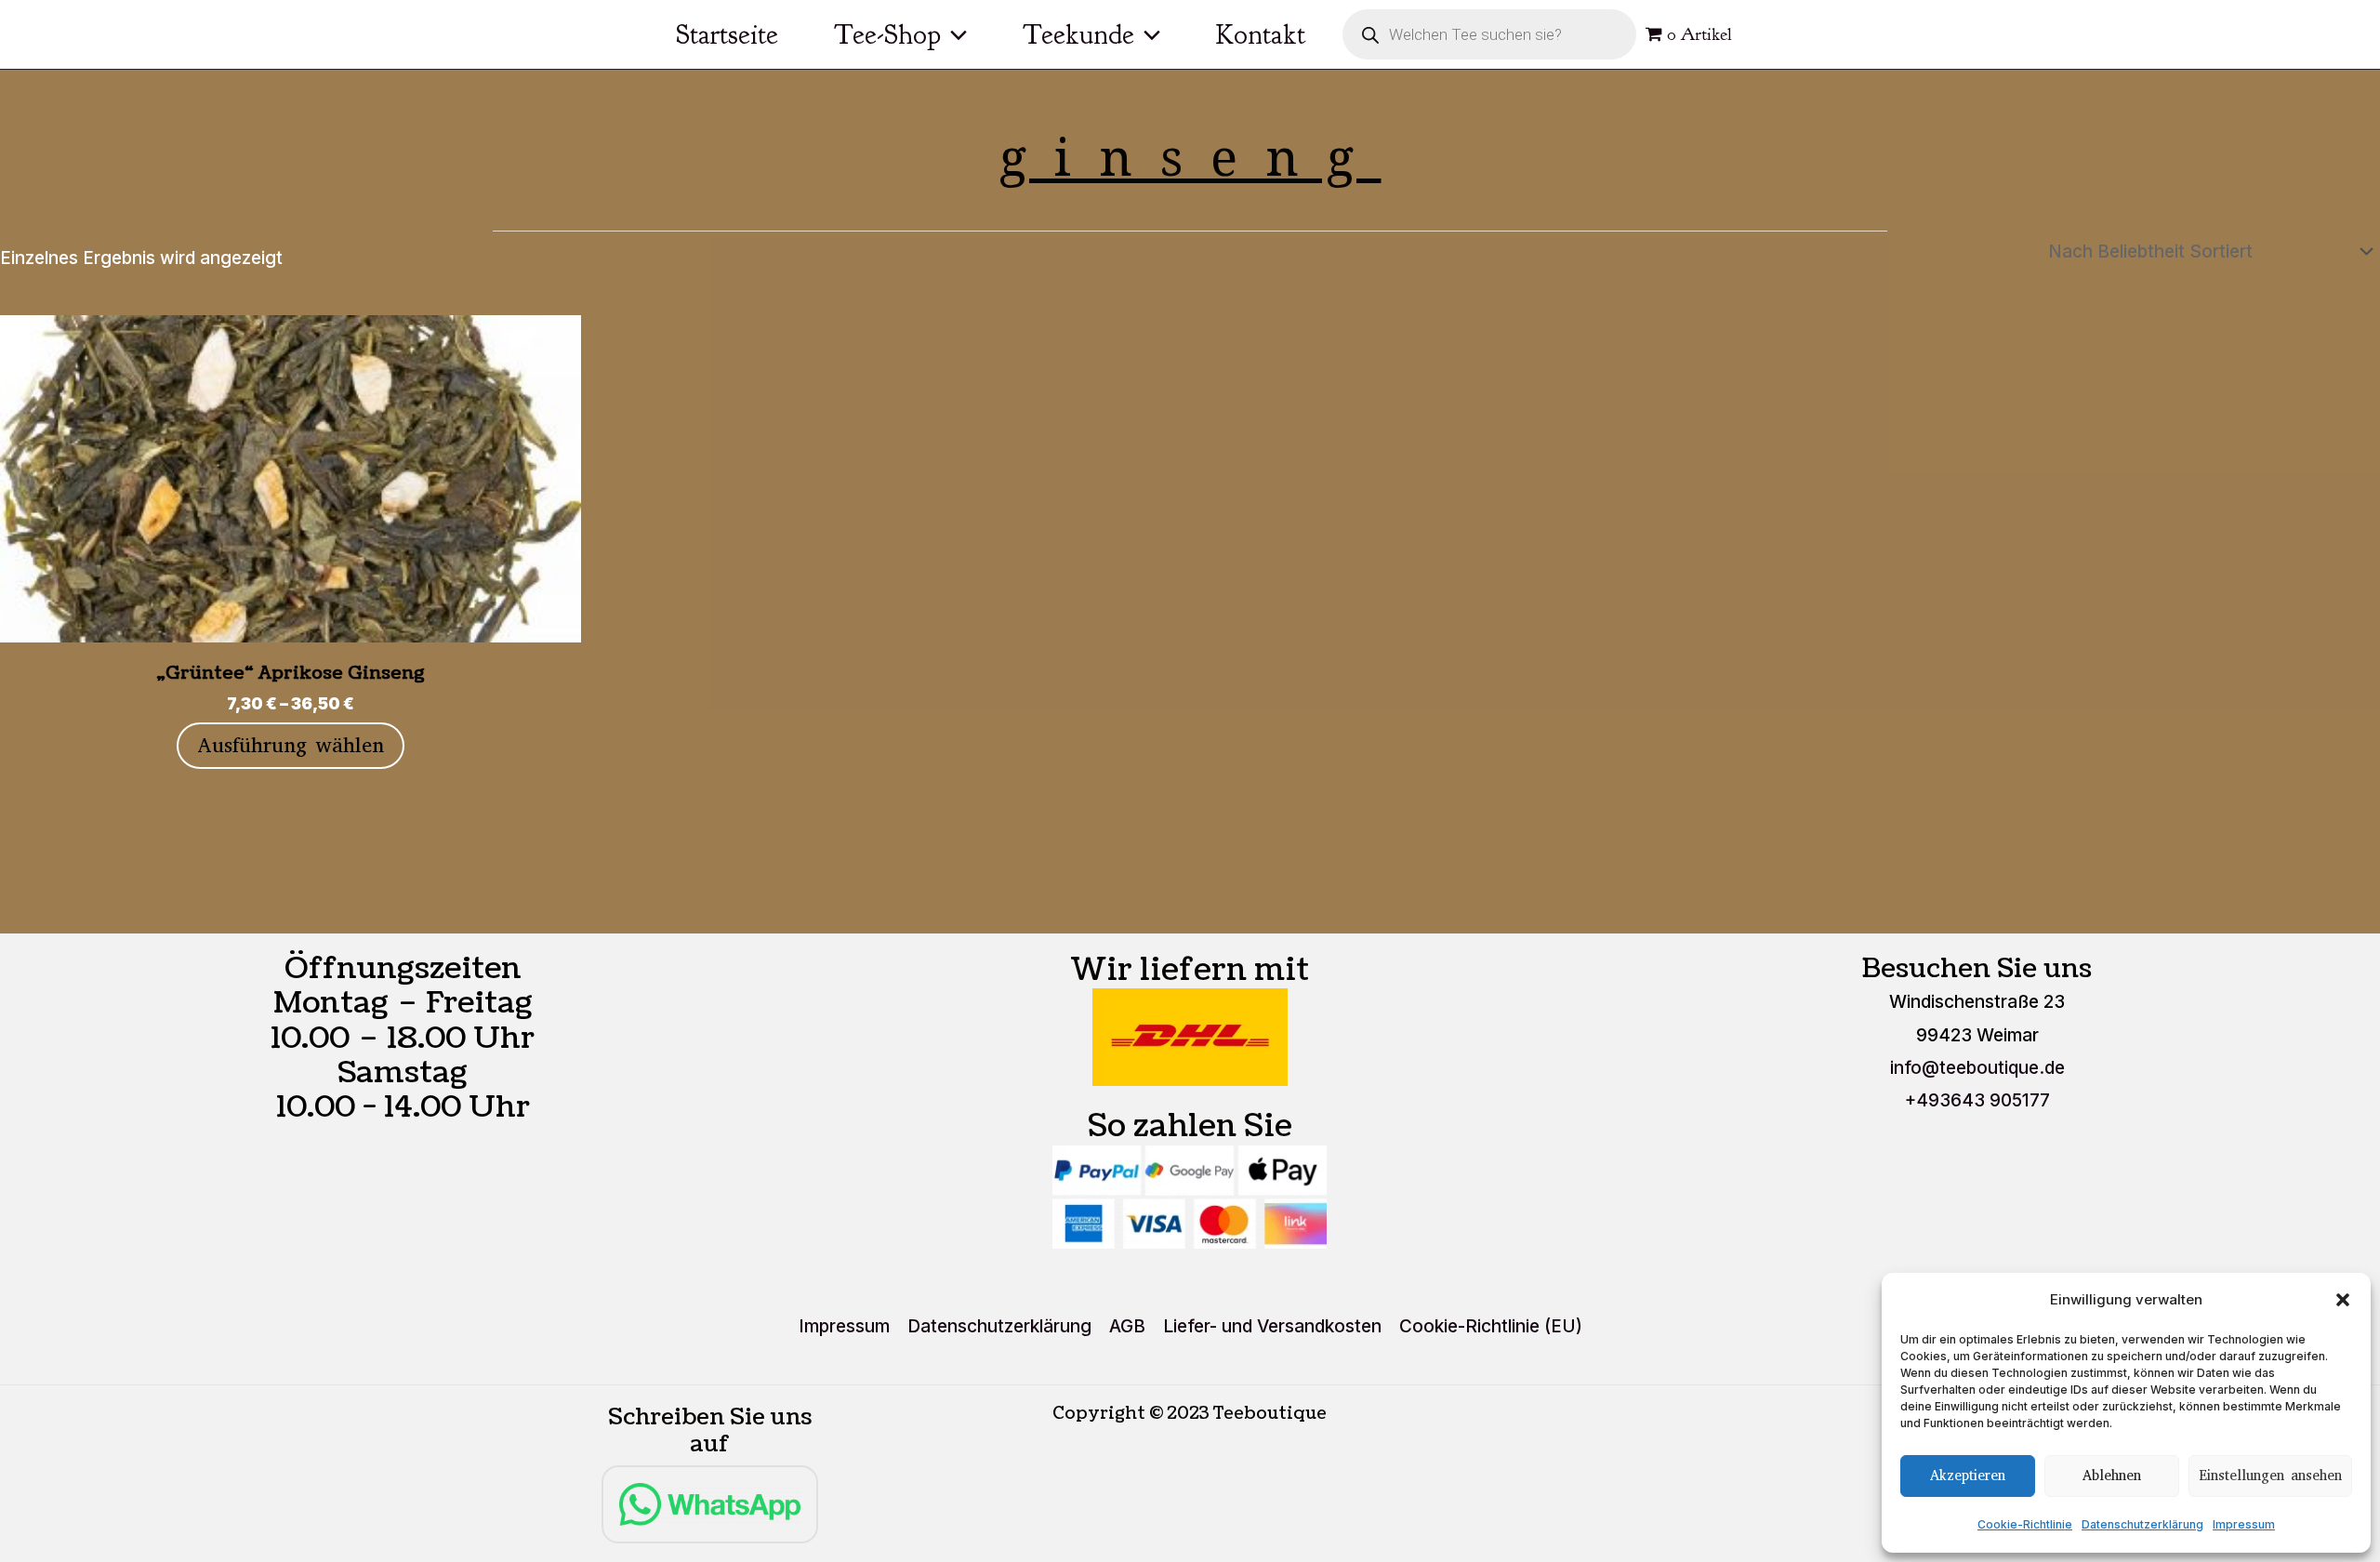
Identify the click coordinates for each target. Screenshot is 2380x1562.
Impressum (2244, 1524)
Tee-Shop (887, 34)
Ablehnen (2112, 1476)
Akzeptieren (1968, 1476)
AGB (1127, 1326)
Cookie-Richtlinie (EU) (1491, 1326)
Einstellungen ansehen (2270, 1476)
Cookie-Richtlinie (2025, 1524)
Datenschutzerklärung (2142, 1524)
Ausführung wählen (291, 745)
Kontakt (1261, 34)
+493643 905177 (1977, 1100)
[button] (2343, 1300)
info (1977, 1068)
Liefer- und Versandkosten (1272, 1326)
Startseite (727, 34)
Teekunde (1078, 34)
